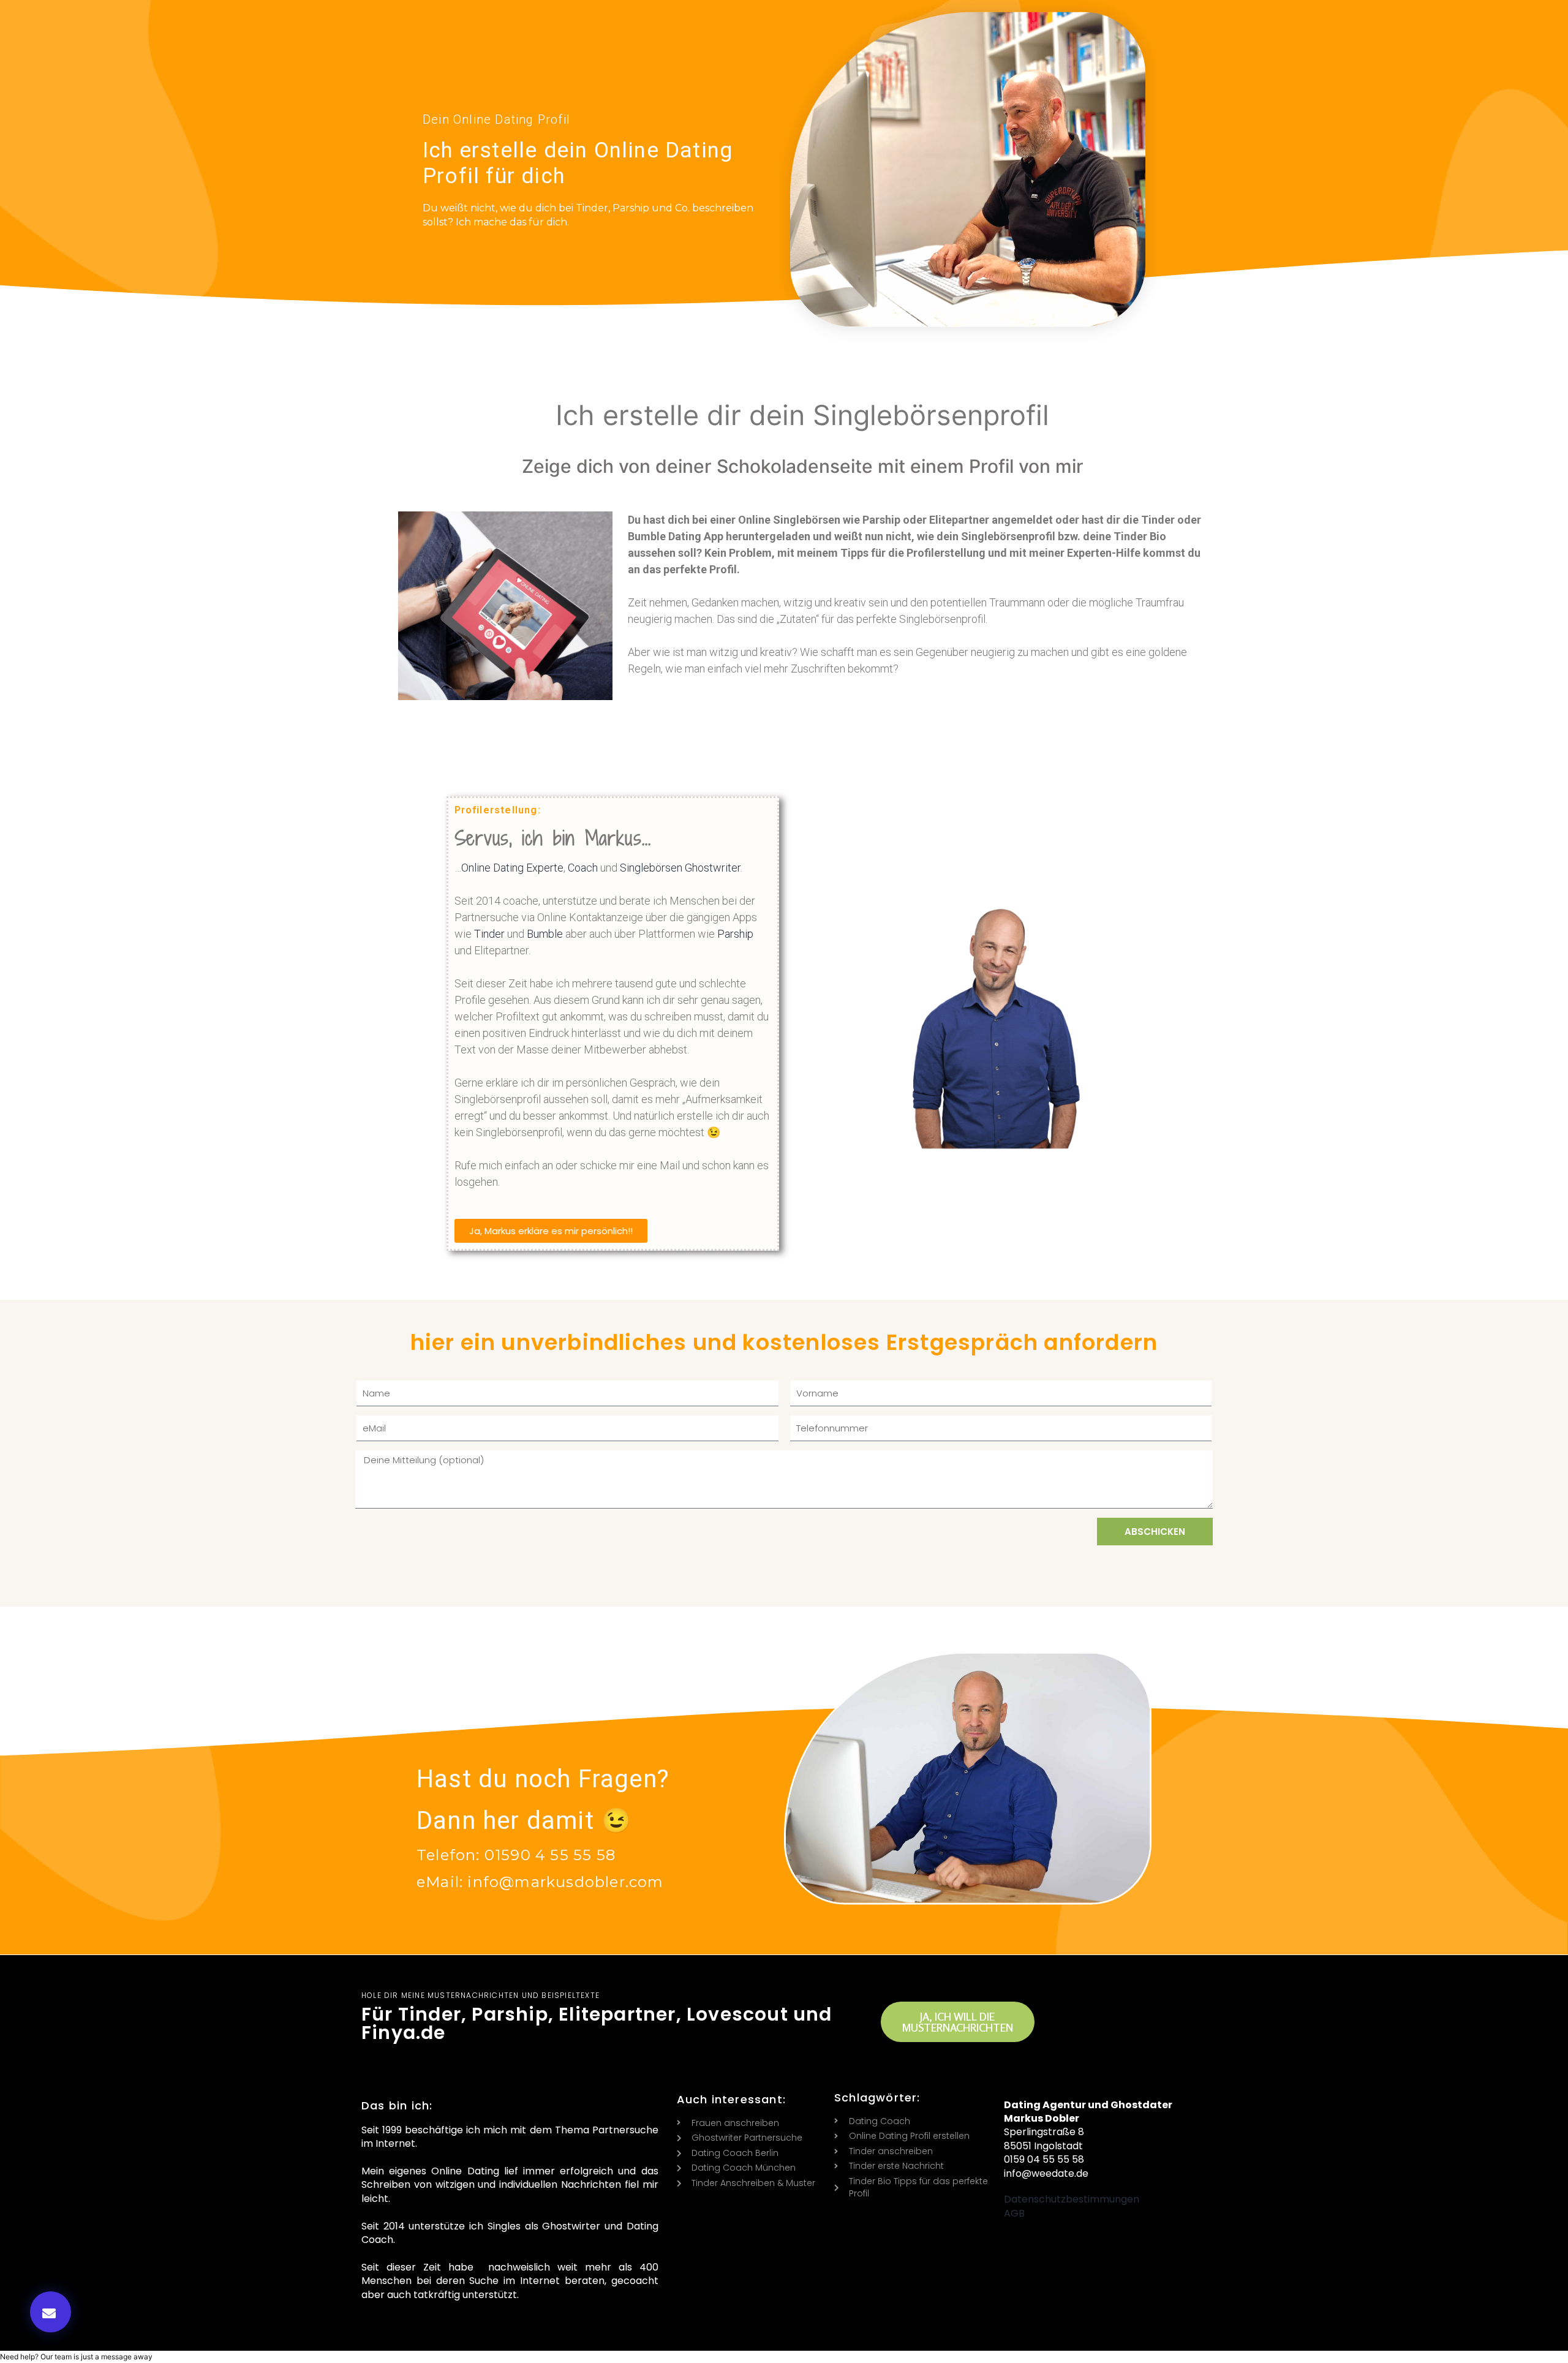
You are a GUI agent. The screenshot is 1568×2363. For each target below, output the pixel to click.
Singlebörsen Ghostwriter (680, 868)
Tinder (489, 934)
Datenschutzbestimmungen (1072, 2199)
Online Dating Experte (512, 868)
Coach (583, 868)
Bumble (545, 934)
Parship (735, 934)
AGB (1014, 2213)
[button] (51, 2312)
